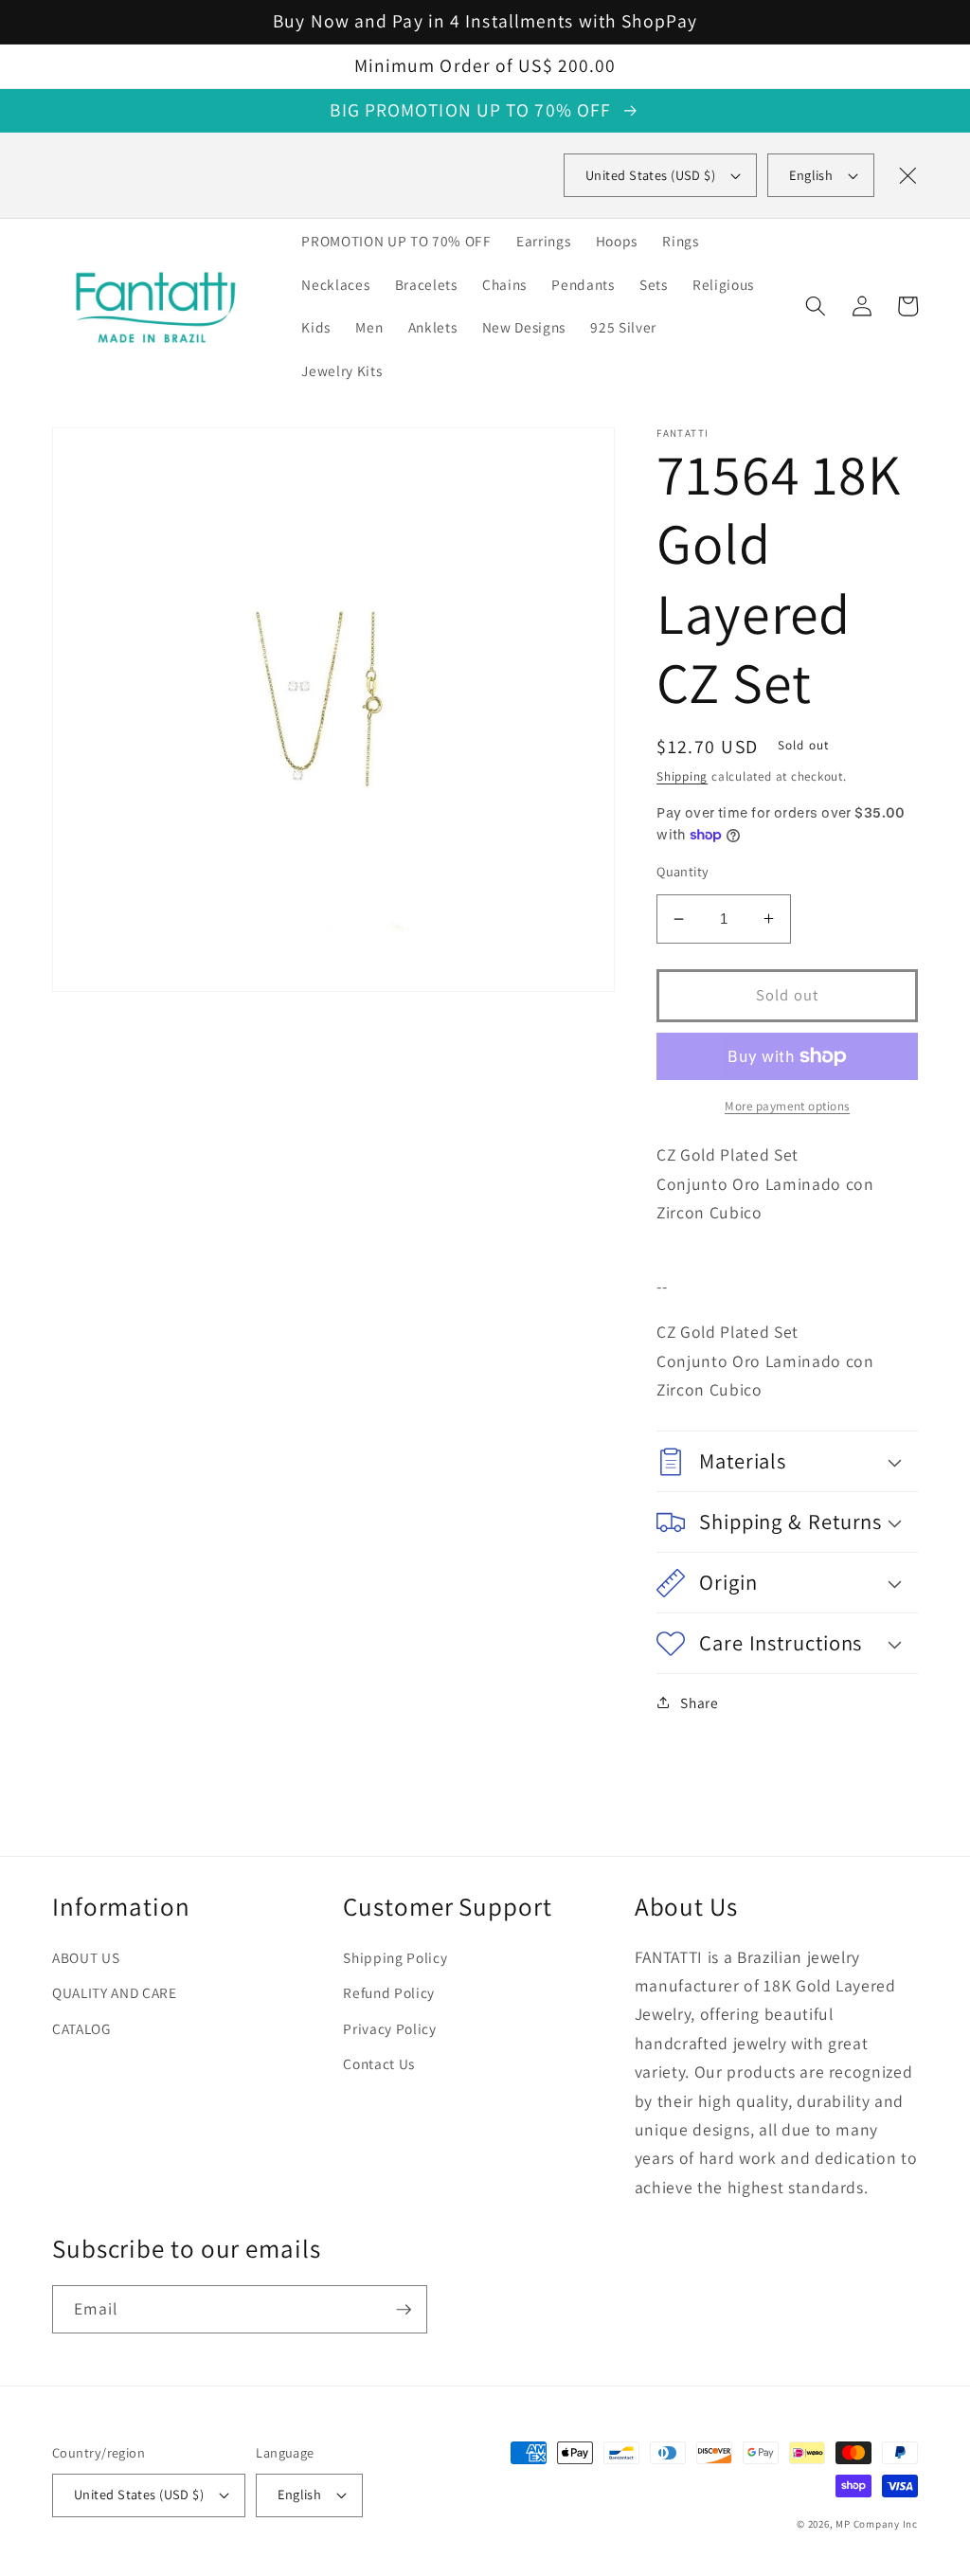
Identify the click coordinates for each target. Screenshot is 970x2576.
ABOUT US (86, 1957)
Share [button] (699, 1702)
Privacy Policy (389, 2028)
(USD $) (650, 175)
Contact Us (379, 2063)
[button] (816, 306)
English (811, 175)
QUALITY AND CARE (115, 1992)
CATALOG (81, 2028)
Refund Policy (389, 1992)
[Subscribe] (404, 2310)
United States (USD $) (139, 2494)
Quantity (683, 871)
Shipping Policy (395, 1957)
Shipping (682, 776)
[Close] (907, 175)
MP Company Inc (877, 2524)
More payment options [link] (787, 1106)
